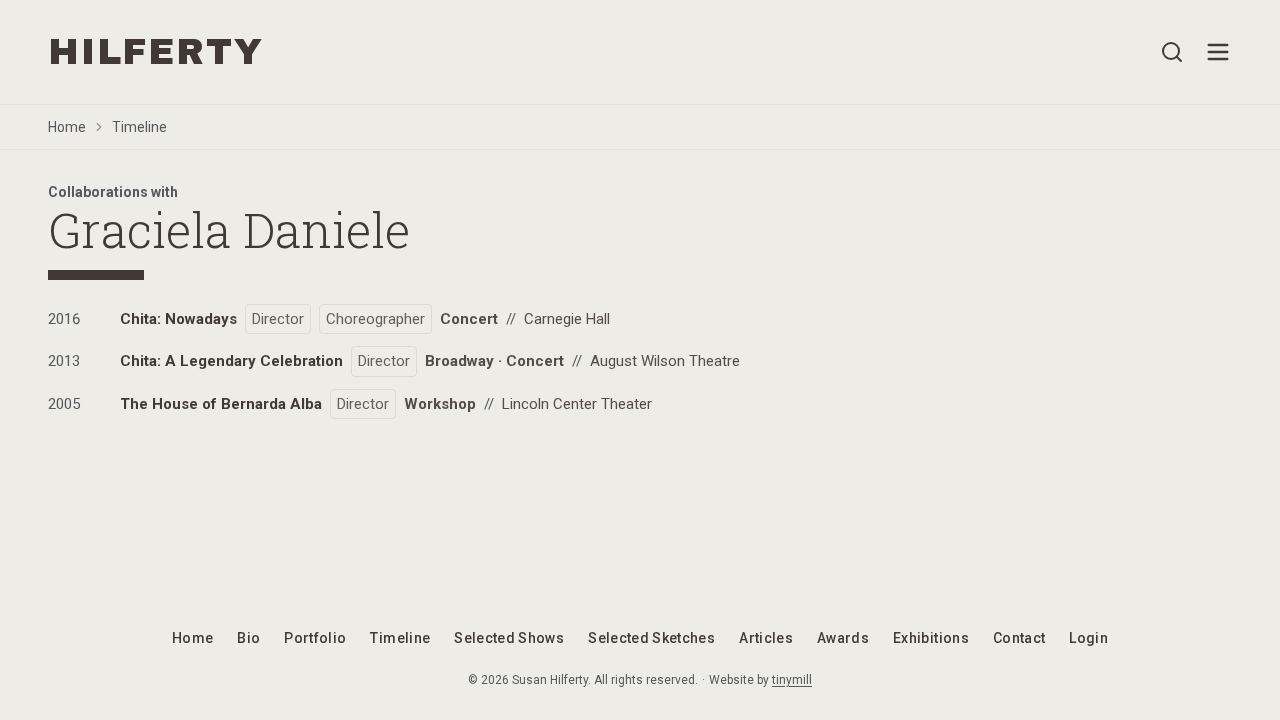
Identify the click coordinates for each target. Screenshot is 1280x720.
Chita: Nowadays (178, 319)
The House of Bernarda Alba (221, 404)
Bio (248, 638)
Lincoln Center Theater (577, 404)
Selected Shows (509, 638)
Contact (1019, 638)
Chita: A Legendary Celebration (231, 361)
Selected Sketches (651, 638)
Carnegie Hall (567, 319)
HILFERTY (155, 52)
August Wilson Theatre (665, 361)
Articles (766, 638)
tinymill (792, 680)
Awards (843, 638)
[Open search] (1172, 52)
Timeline (139, 127)
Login (1088, 638)
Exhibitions (931, 638)
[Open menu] (1218, 52)
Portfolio (315, 638)
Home (67, 127)
